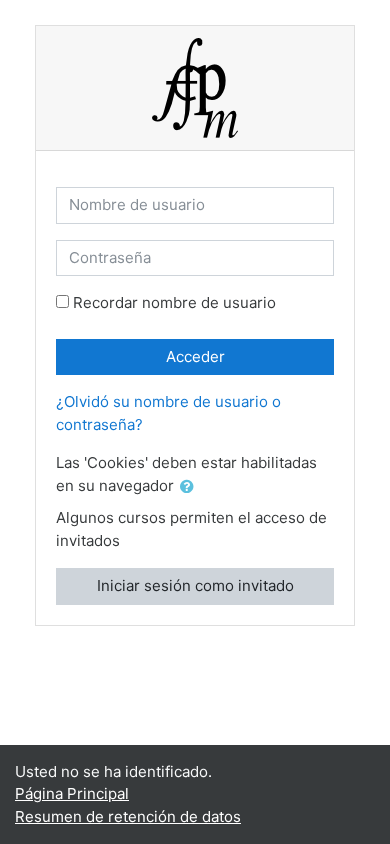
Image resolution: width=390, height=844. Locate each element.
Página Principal (72, 793)
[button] (191, 487)
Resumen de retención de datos (128, 816)
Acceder (195, 356)
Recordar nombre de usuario (174, 302)
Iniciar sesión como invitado (195, 585)
